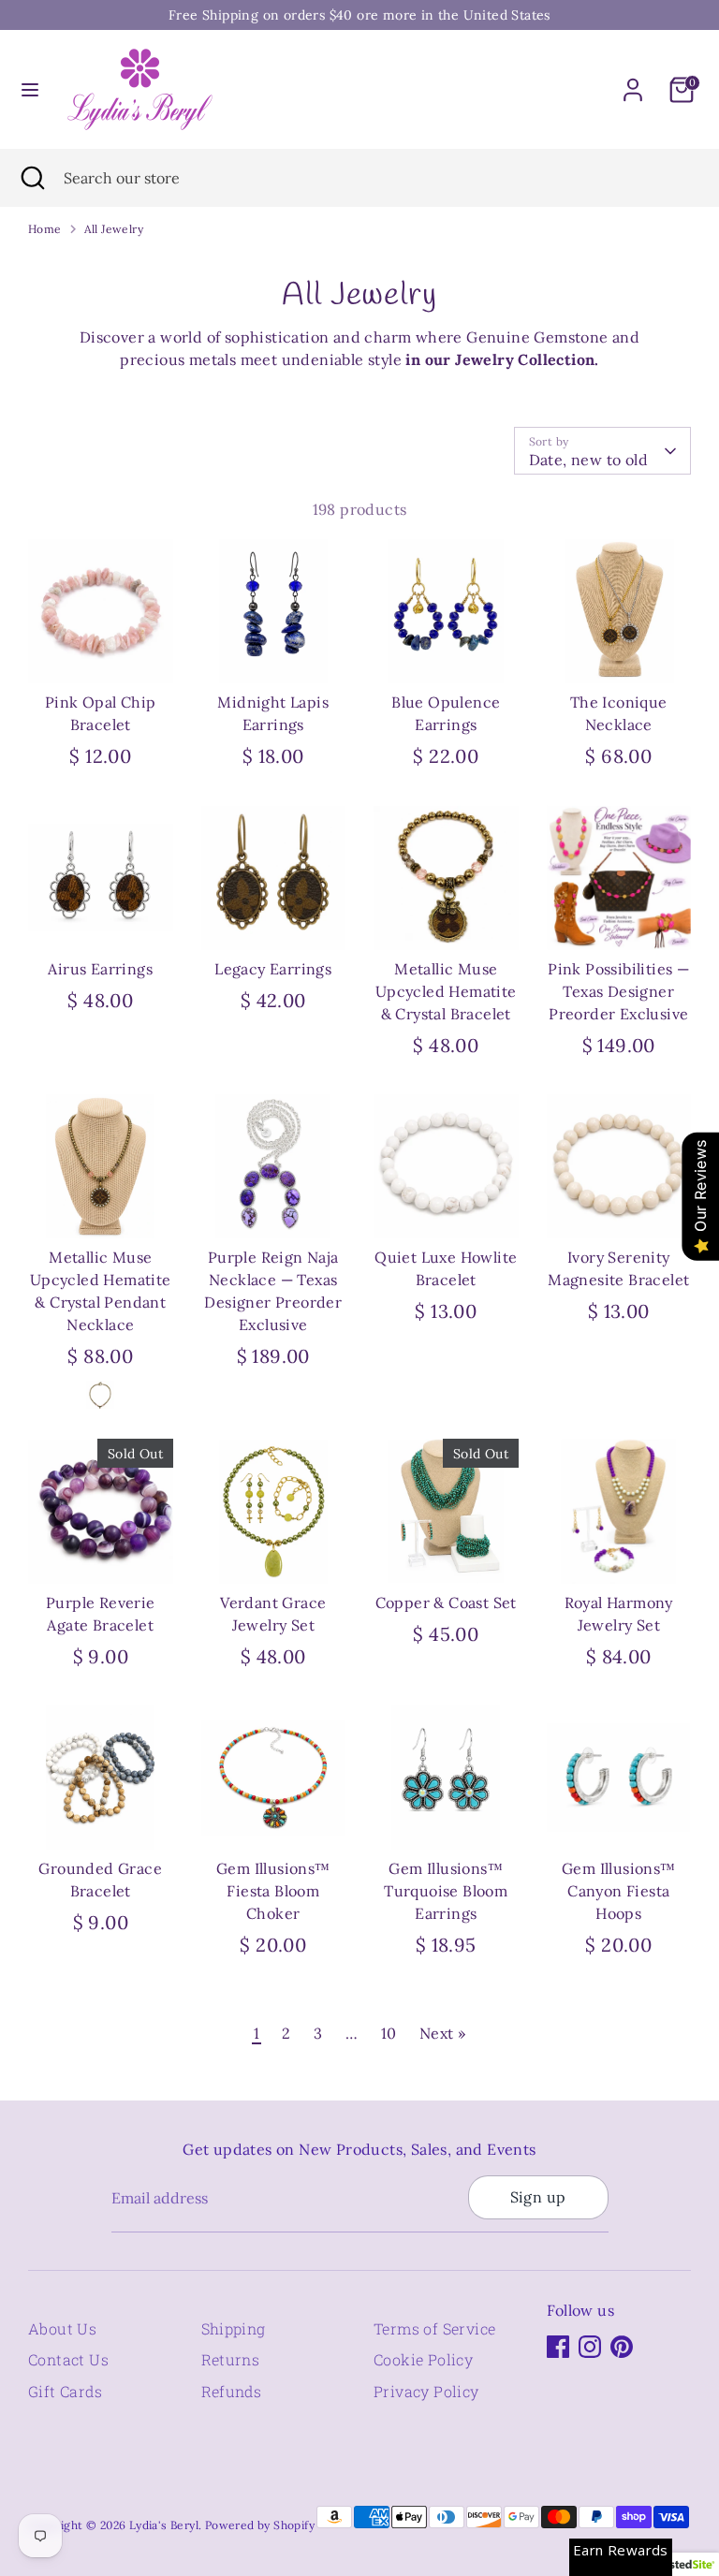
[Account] (633, 82)
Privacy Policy (426, 2391)
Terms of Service (434, 2328)
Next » (442, 2033)
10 (389, 2033)
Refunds (232, 2391)
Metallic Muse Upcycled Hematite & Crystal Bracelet (446, 991)
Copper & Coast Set (446, 1603)
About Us (62, 2328)
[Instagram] (590, 2347)
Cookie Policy (423, 2359)
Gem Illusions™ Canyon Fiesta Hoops (619, 1891)
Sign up (538, 2197)
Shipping (234, 2328)
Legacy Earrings (273, 969)
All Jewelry (114, 229)
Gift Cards (65, 2391)
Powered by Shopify (260, 2525)
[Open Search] (32, 178)
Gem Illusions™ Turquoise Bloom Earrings (446, 1891)
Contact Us (68, 2359)
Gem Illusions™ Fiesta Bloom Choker (273, 1891)
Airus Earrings (100, 969)
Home (45, 229)
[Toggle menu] (30, 89)
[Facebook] (558, 2347)
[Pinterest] (622, 2347)
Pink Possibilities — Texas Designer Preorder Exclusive (618, 991)
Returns (231, 2359)
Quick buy (102, 652)
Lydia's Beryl (164, 2525)
